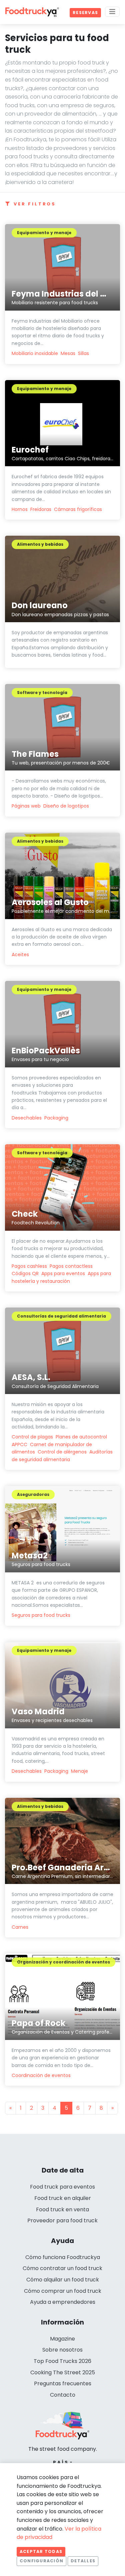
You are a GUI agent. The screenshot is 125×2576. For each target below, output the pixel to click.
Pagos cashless (29, 1266)
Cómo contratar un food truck (62, 2268)
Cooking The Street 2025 (63, 2372)
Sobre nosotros (62, 2350)
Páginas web (26, 806)
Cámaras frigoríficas (78, 509)
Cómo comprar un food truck (63, 2291)
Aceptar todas (41, 2551)
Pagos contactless (71, 1266)
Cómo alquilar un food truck (63, 2280)
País (61, 2462)
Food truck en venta (62, 2209)
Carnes (20, 1927)
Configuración (41, 2561)
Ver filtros (35, 204)
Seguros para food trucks (41, 1615)
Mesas (68, 353)
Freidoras (41, 509)
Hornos (20, 509)
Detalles (83, 2561)
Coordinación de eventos (41, 2075)
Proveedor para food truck (62, 2220)
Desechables (27, 1118)
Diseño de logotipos (66, 806)
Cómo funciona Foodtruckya (63, 2257)
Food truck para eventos (62, 2187)
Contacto (63, 2395)
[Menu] (112, 12)
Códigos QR (25, 1273)
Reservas (85, 13)
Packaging (56, 1118)
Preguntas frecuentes (63, 2383)
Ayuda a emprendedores (63, 2302)
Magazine (62, 2339)
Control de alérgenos (62, 1452)
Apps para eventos (63, 1273)
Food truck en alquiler (63, 2198)
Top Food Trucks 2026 (62, 2361)
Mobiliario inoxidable (35, 353)
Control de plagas (32, 1437)
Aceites (20, 955)
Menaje (79, 1771)
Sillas (83, 353)
